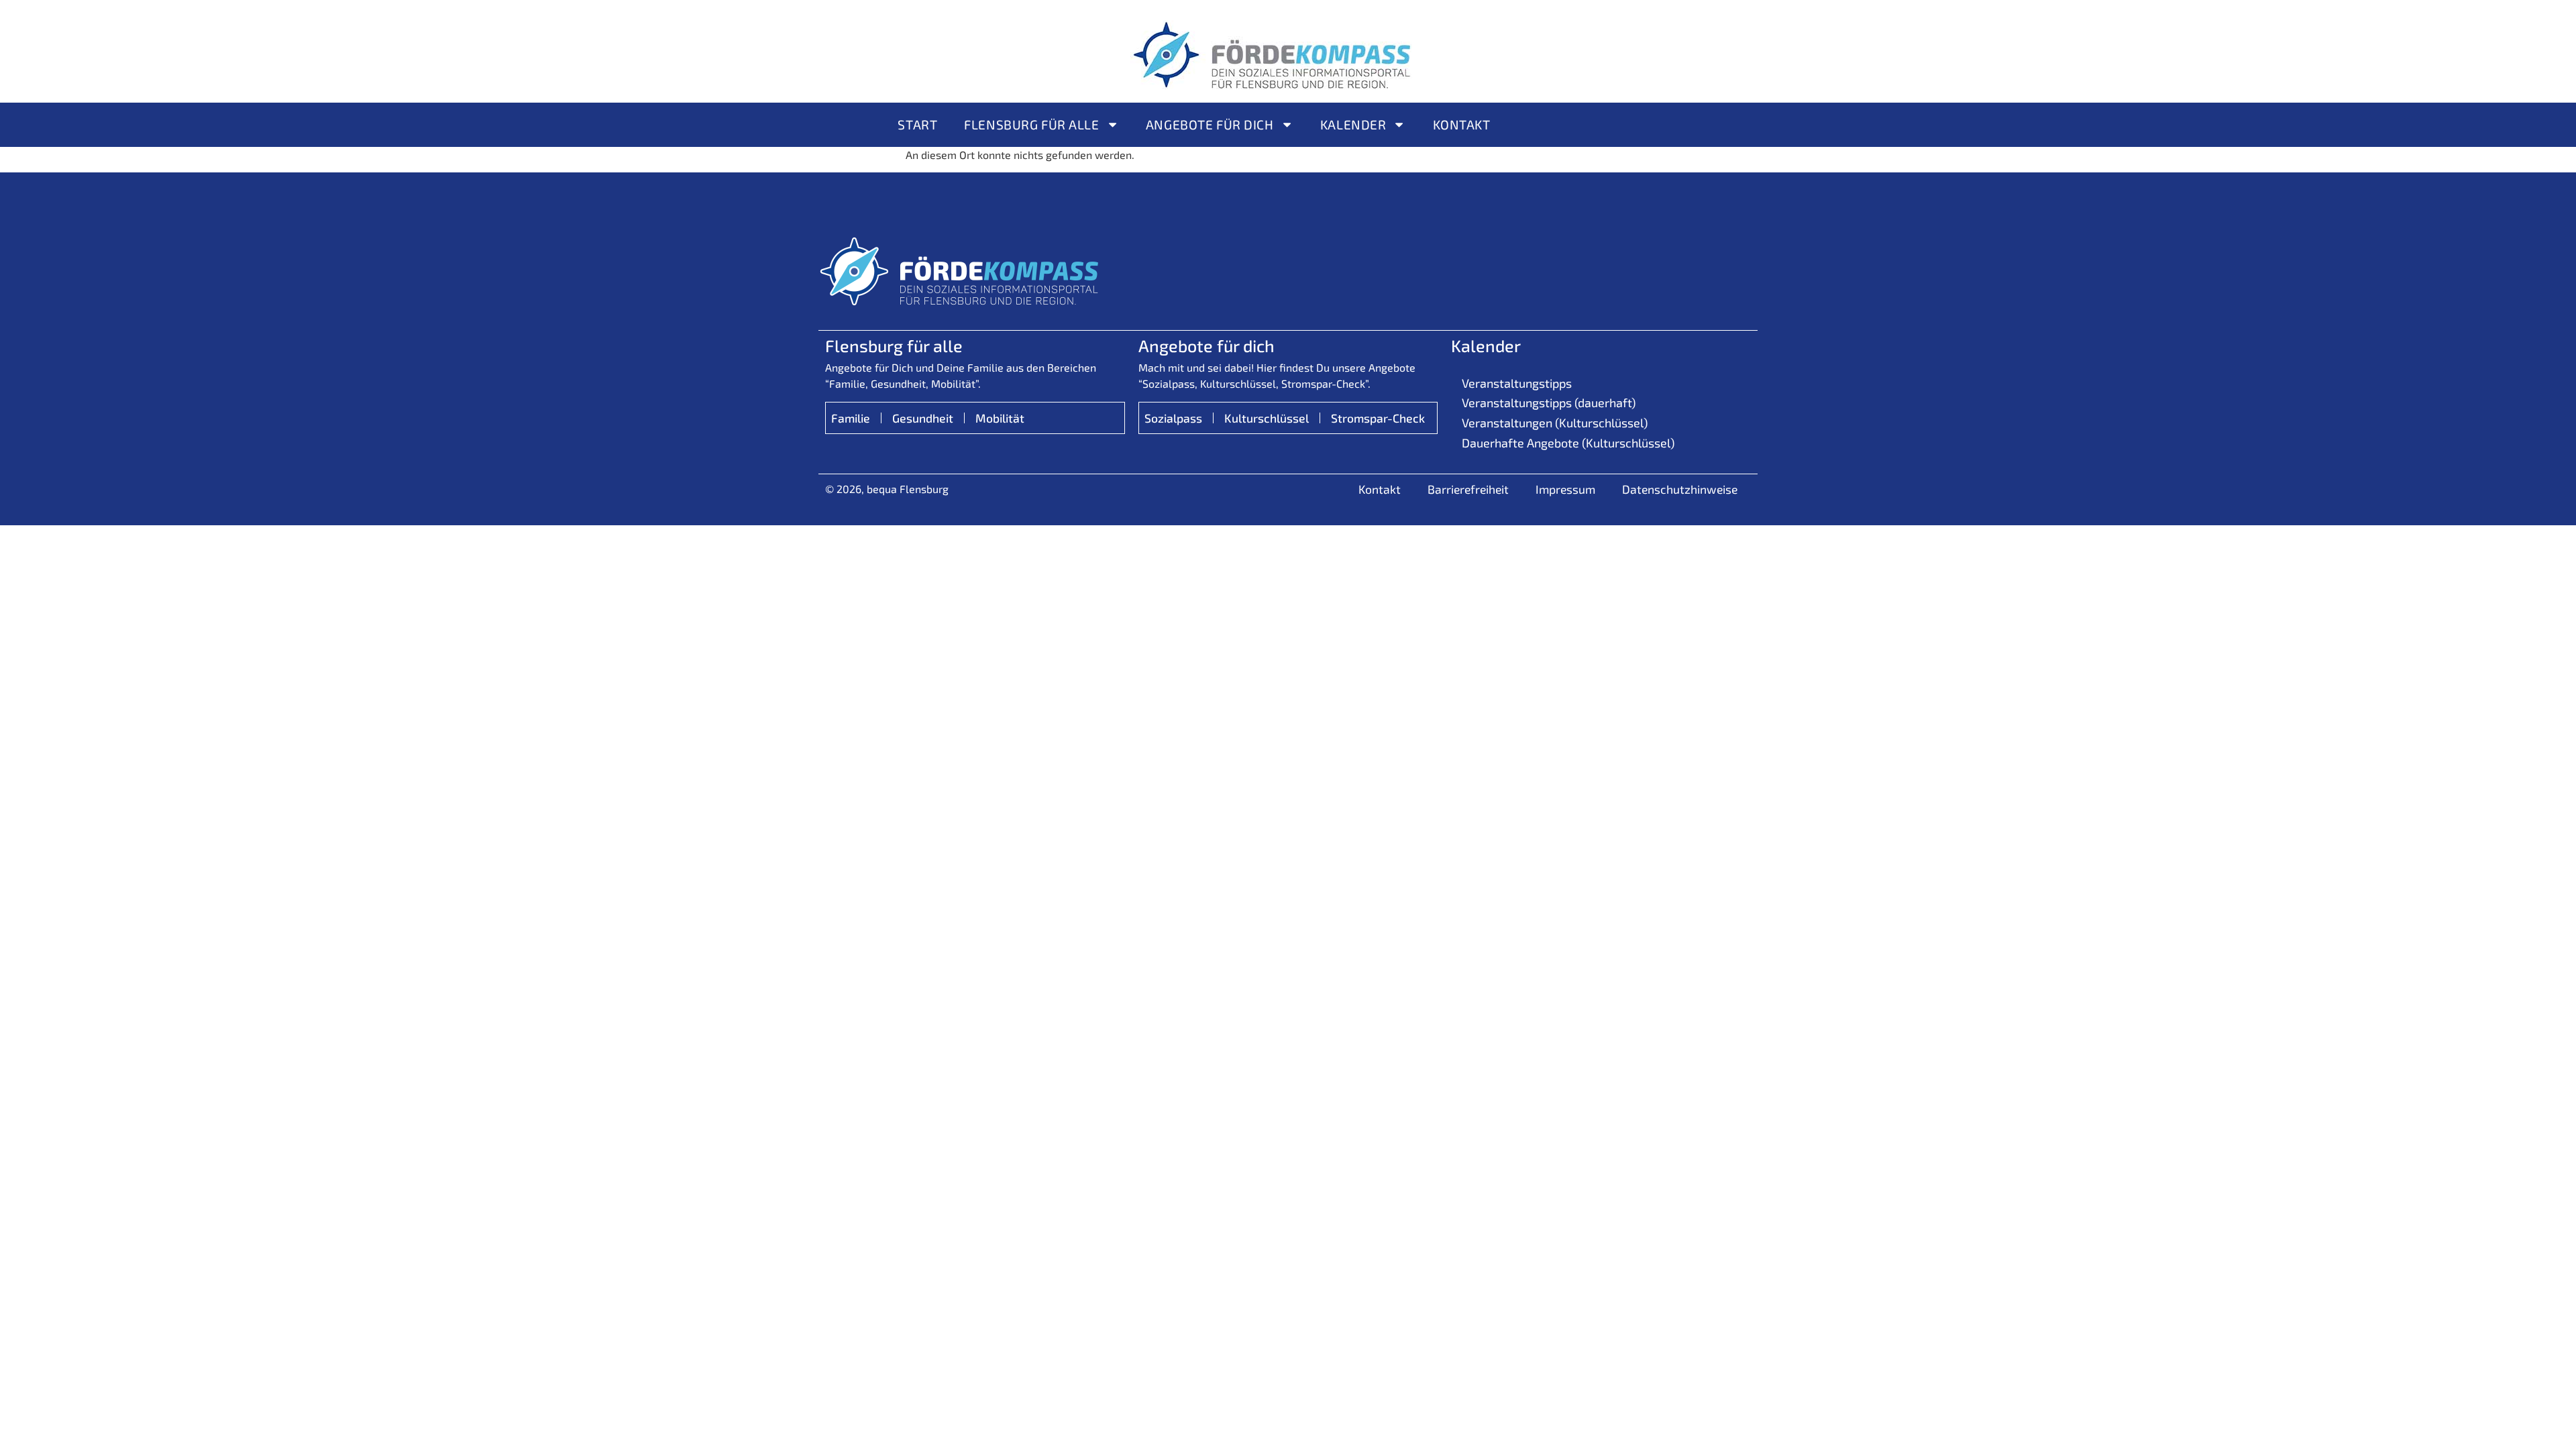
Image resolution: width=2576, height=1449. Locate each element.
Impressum (1565, 489)
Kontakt (1462, 124)
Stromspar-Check (1378, 418)
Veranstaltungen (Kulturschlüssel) (1555, 423)
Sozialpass (1173, 418)
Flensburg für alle (1031, 124)
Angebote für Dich (1210, 124)
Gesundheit (923, 418)
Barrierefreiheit (1468, 489)
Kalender (1353, 124)
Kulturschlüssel (1267, 418)
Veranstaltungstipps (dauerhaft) (1549, 402)
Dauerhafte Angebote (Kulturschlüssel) (1568, 443)
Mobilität (1000, 418)
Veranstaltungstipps (1517, 383)
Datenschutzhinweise (1680, 489)
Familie (851, 418)
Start (917, 124)
